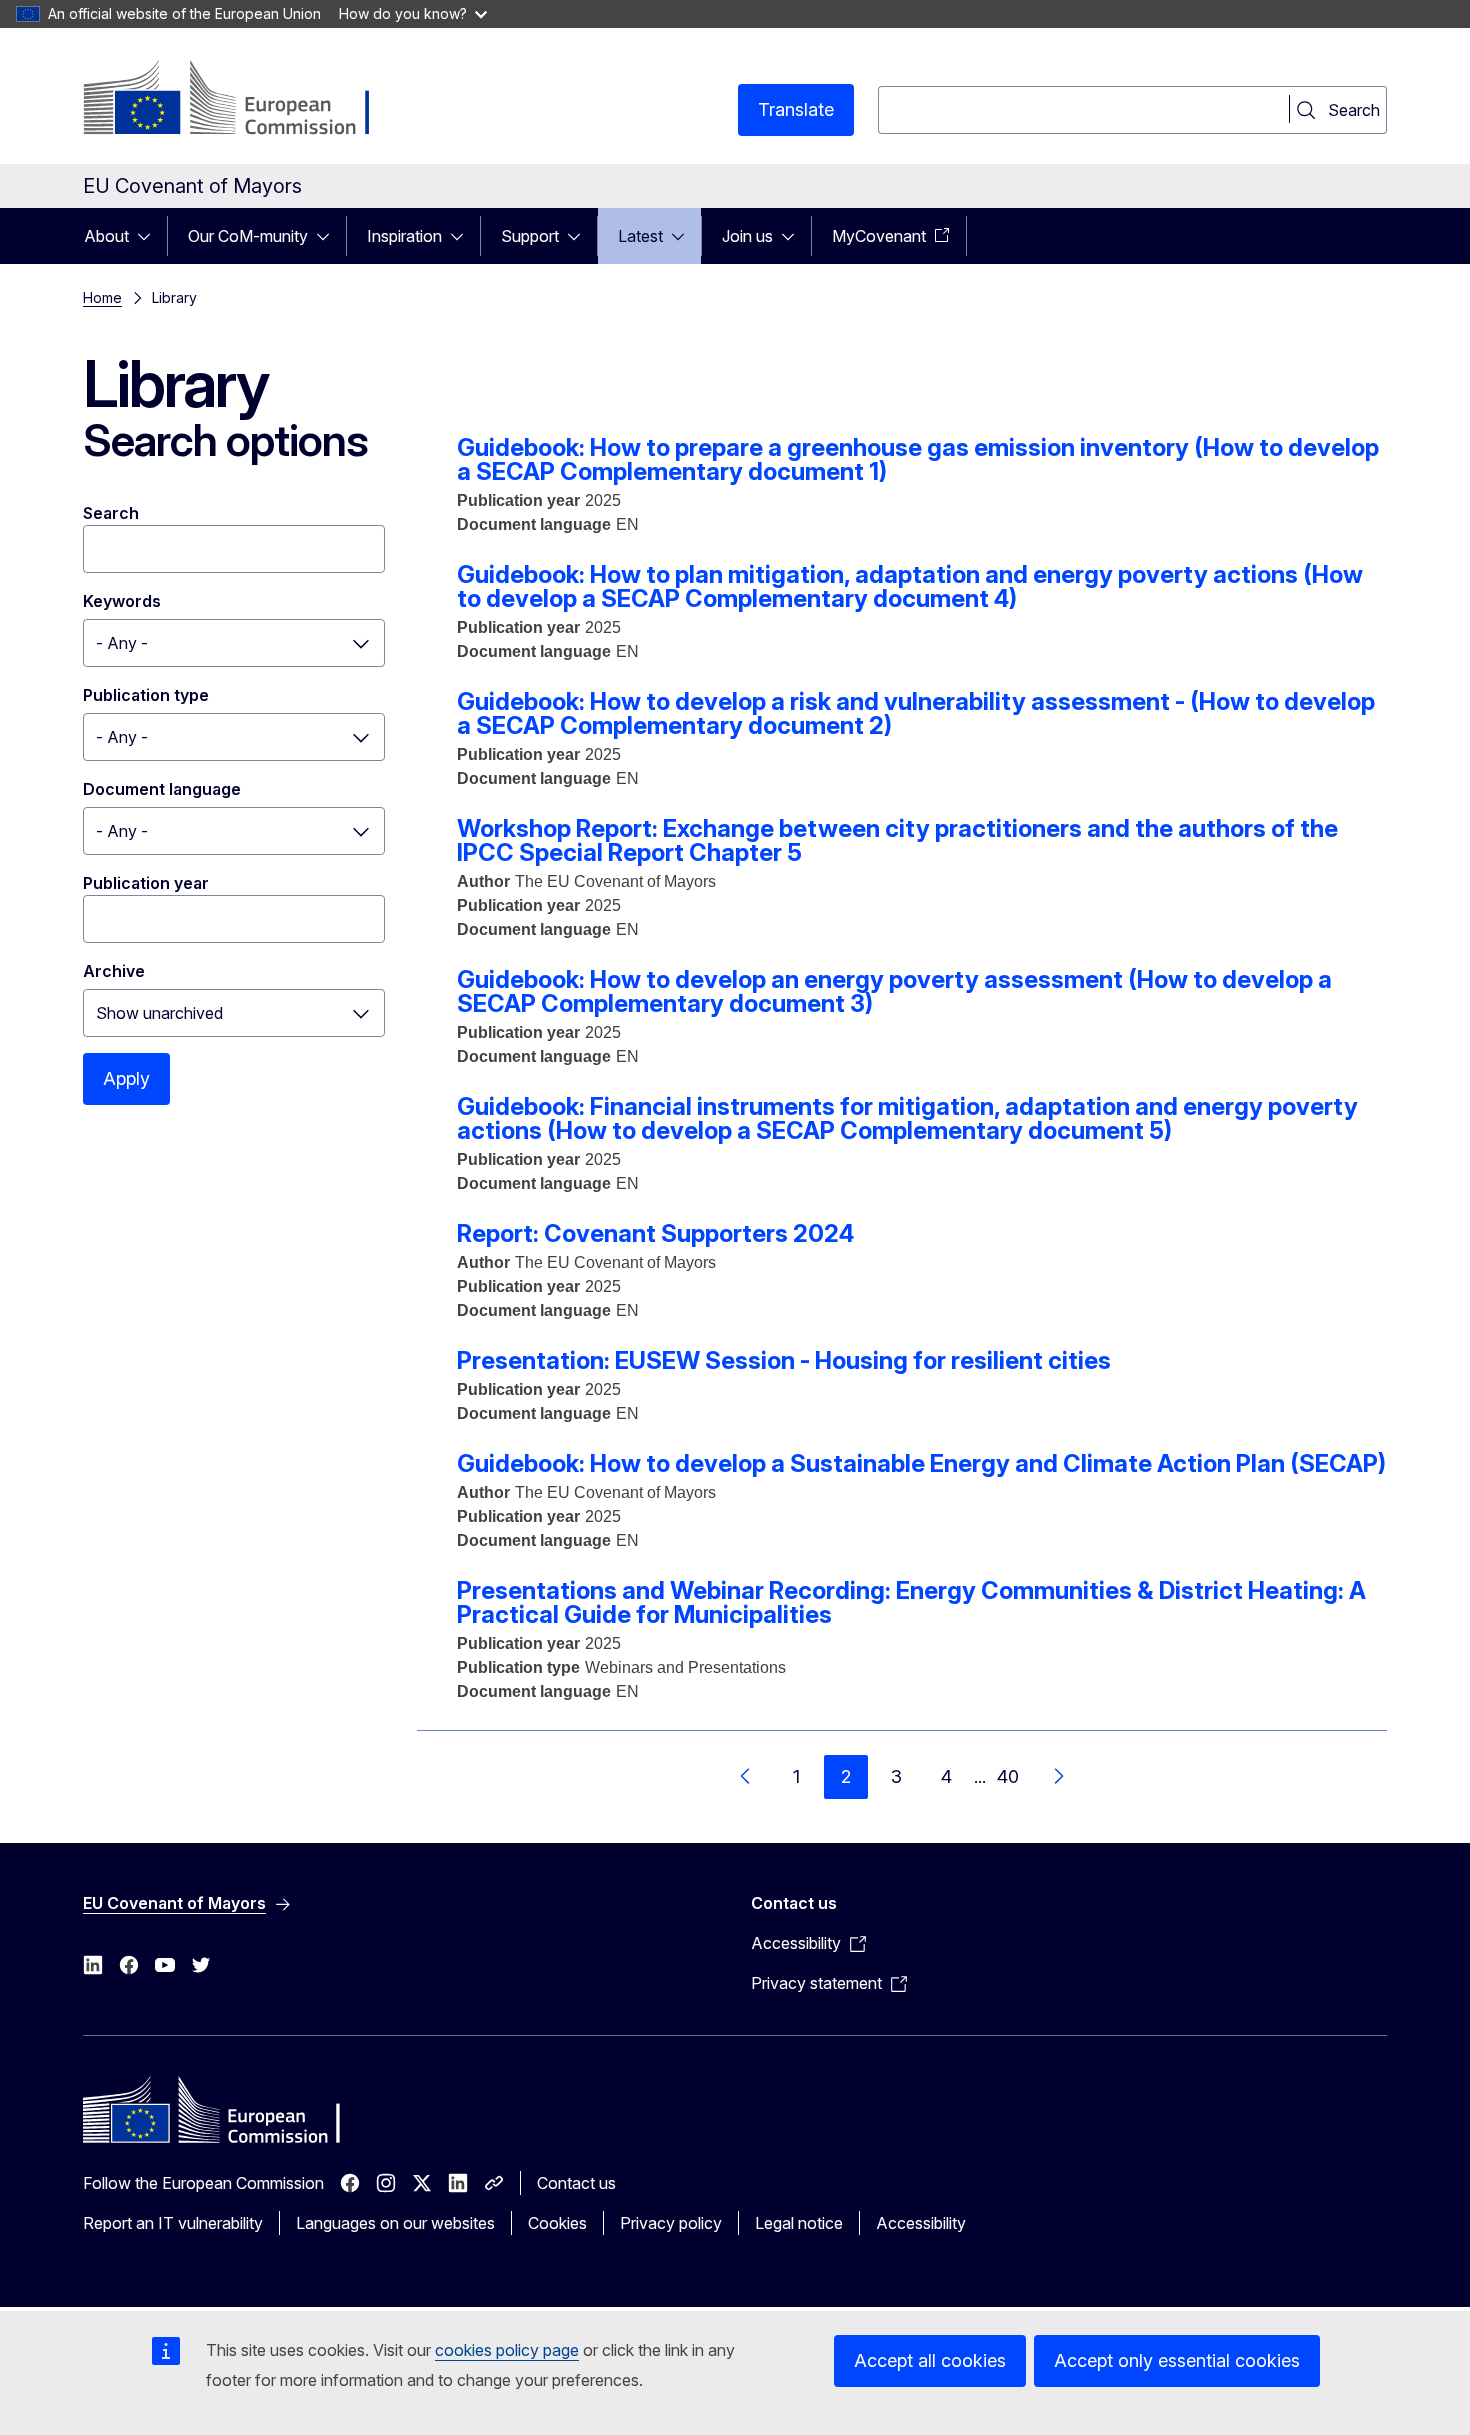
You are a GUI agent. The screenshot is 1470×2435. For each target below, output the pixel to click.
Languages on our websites (395, 2223)
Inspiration (404, 236)
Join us (747, 236)
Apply (126, 1078)
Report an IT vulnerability (173, 2223)
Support (530, 236)
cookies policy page (507, 2350)
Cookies (557, 2223)
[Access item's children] (150, 236)
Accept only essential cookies (1177, 2360)
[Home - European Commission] (244, 100)
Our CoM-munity (248, 236)
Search (111, 513)
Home (102, 297)
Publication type (146, 695)
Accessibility (921, 2223)
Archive (114, 971)
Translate (796, 109)
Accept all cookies (930, 2360)
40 (1008, 1776)
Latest (640, 236)
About (106, 236)
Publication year (146, 883)
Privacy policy (671, 2223)
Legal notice (799, 2223)
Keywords (122, 601)
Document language (162, 789)
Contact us (576, 2183)
